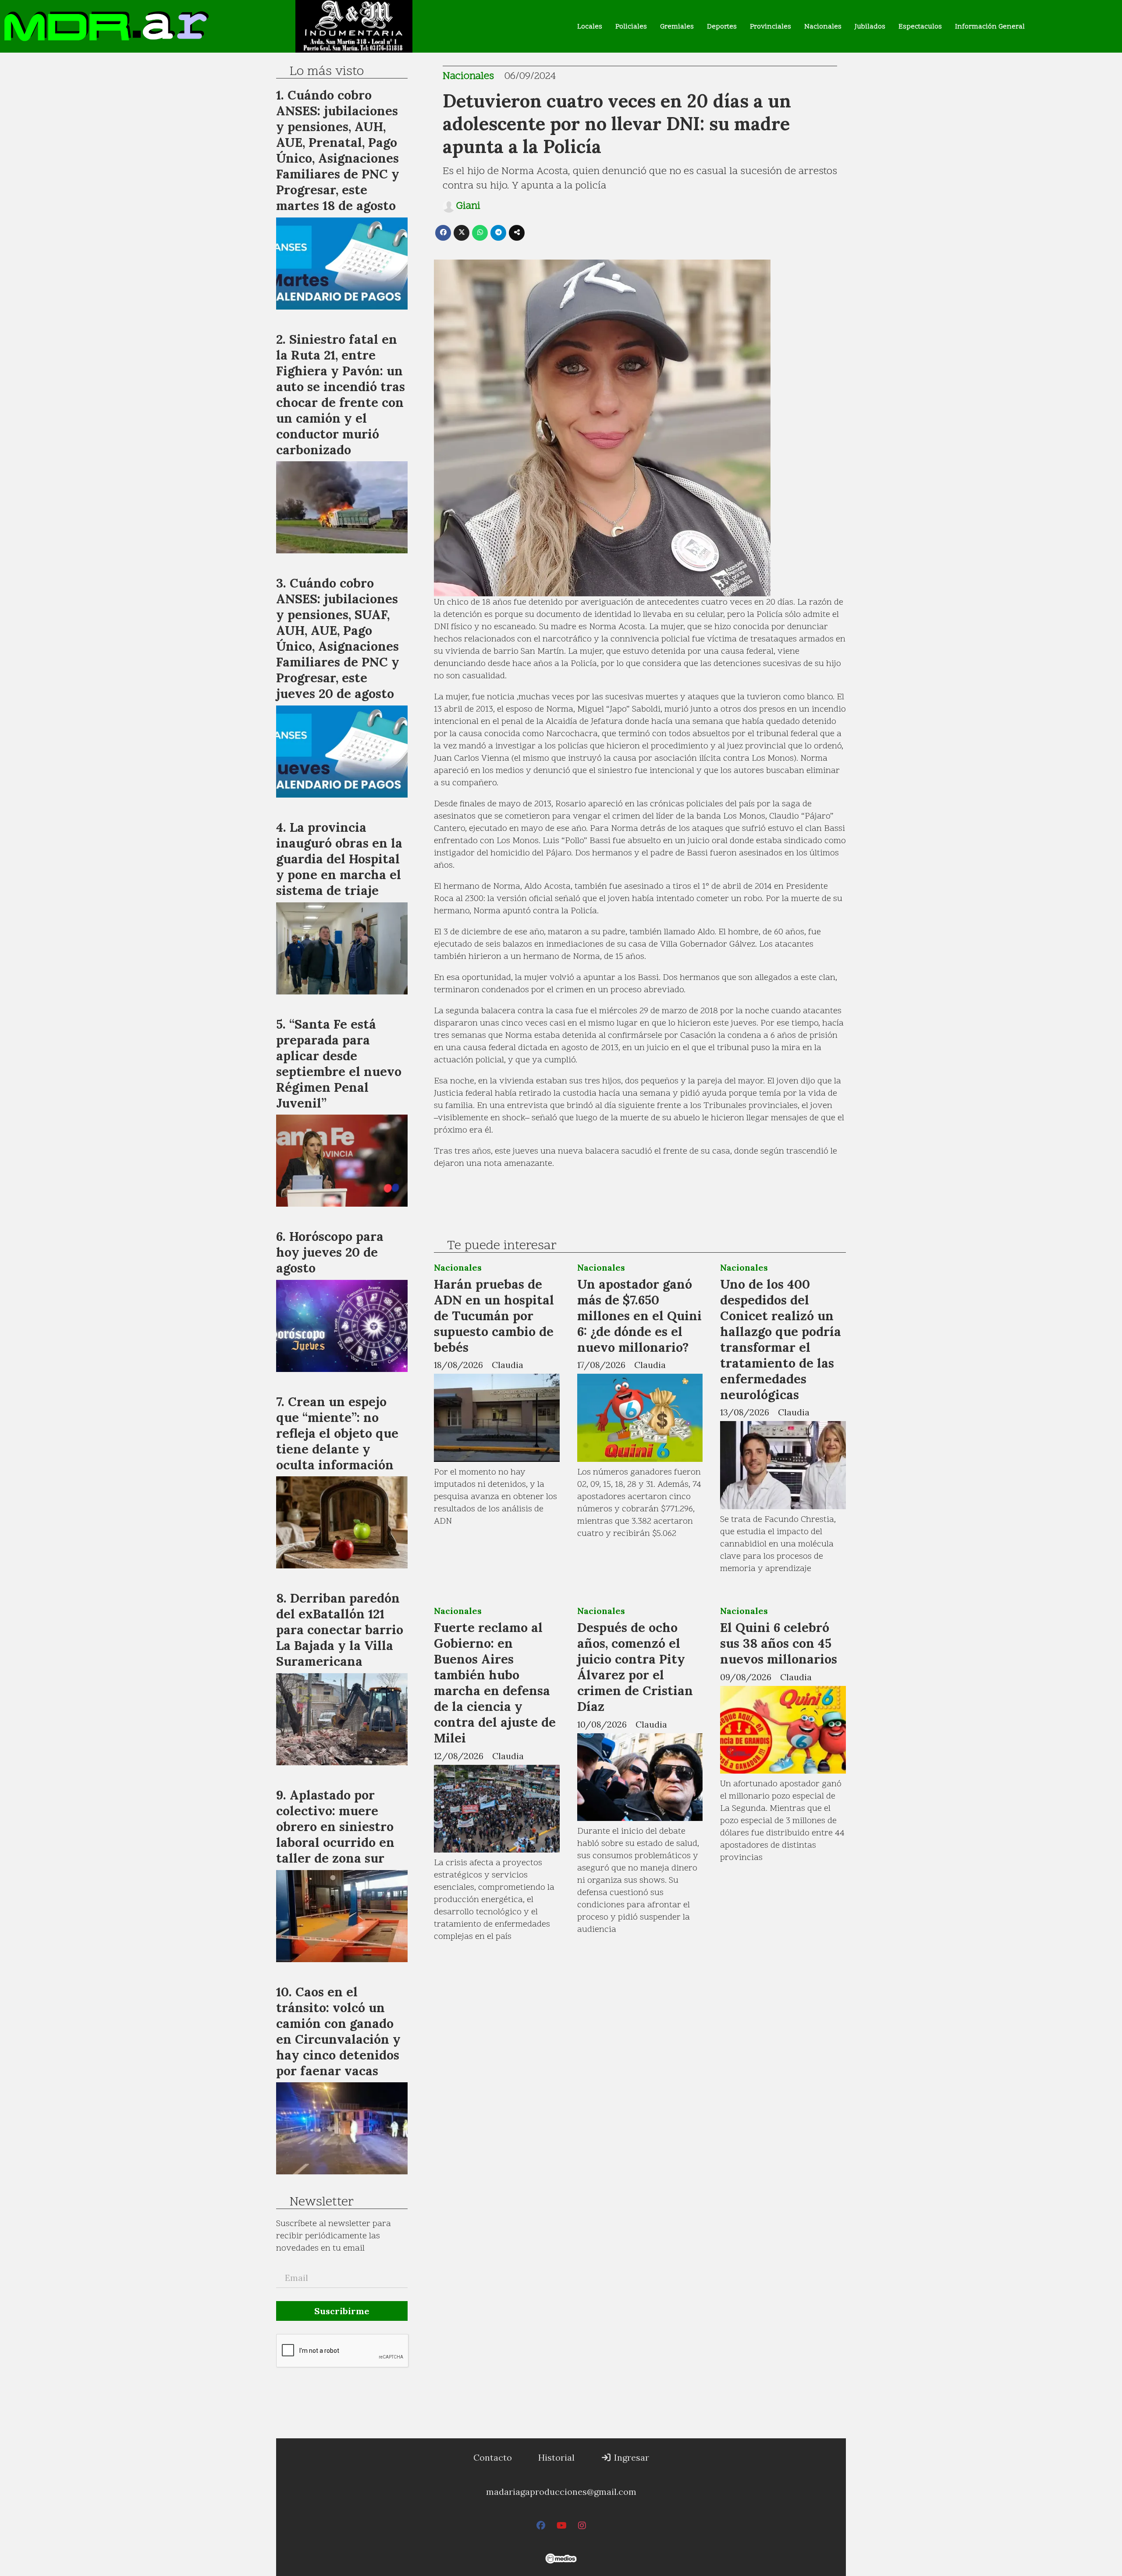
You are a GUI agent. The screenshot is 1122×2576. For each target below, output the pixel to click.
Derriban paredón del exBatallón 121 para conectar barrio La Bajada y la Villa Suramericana (340, 1630)
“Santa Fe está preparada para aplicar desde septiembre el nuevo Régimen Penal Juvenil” (339, 1064)
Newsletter (321, 2202)
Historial (556, 2457)
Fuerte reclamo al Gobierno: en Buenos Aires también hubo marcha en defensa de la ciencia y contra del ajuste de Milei (495, 1683)
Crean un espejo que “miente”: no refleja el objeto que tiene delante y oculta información (337, 1433)
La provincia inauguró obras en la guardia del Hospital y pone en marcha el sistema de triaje (339, 859)
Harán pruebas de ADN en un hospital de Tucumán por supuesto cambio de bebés (494, 1316)
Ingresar (630, 2457)
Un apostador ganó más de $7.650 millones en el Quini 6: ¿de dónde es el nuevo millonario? (639, 1316)
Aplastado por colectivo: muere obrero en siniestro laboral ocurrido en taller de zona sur (335, 1826)
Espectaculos (920, 27)
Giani (468, 207)
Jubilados (870, 27)
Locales (590, 27)
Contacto (493, 2457)
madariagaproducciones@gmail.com (561, 2492)
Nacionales (823, 27)
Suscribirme (342, 2311)
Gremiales (677, 27)
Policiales (631, 27)
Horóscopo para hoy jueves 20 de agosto (330, 1252)
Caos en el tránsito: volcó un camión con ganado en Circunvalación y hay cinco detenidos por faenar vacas (338, 2031)
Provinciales (770, 27)
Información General (990, 27)
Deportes (722, 27)
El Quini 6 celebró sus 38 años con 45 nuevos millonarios (779, 1643)
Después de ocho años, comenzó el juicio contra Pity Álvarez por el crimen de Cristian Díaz (635, 1667)
